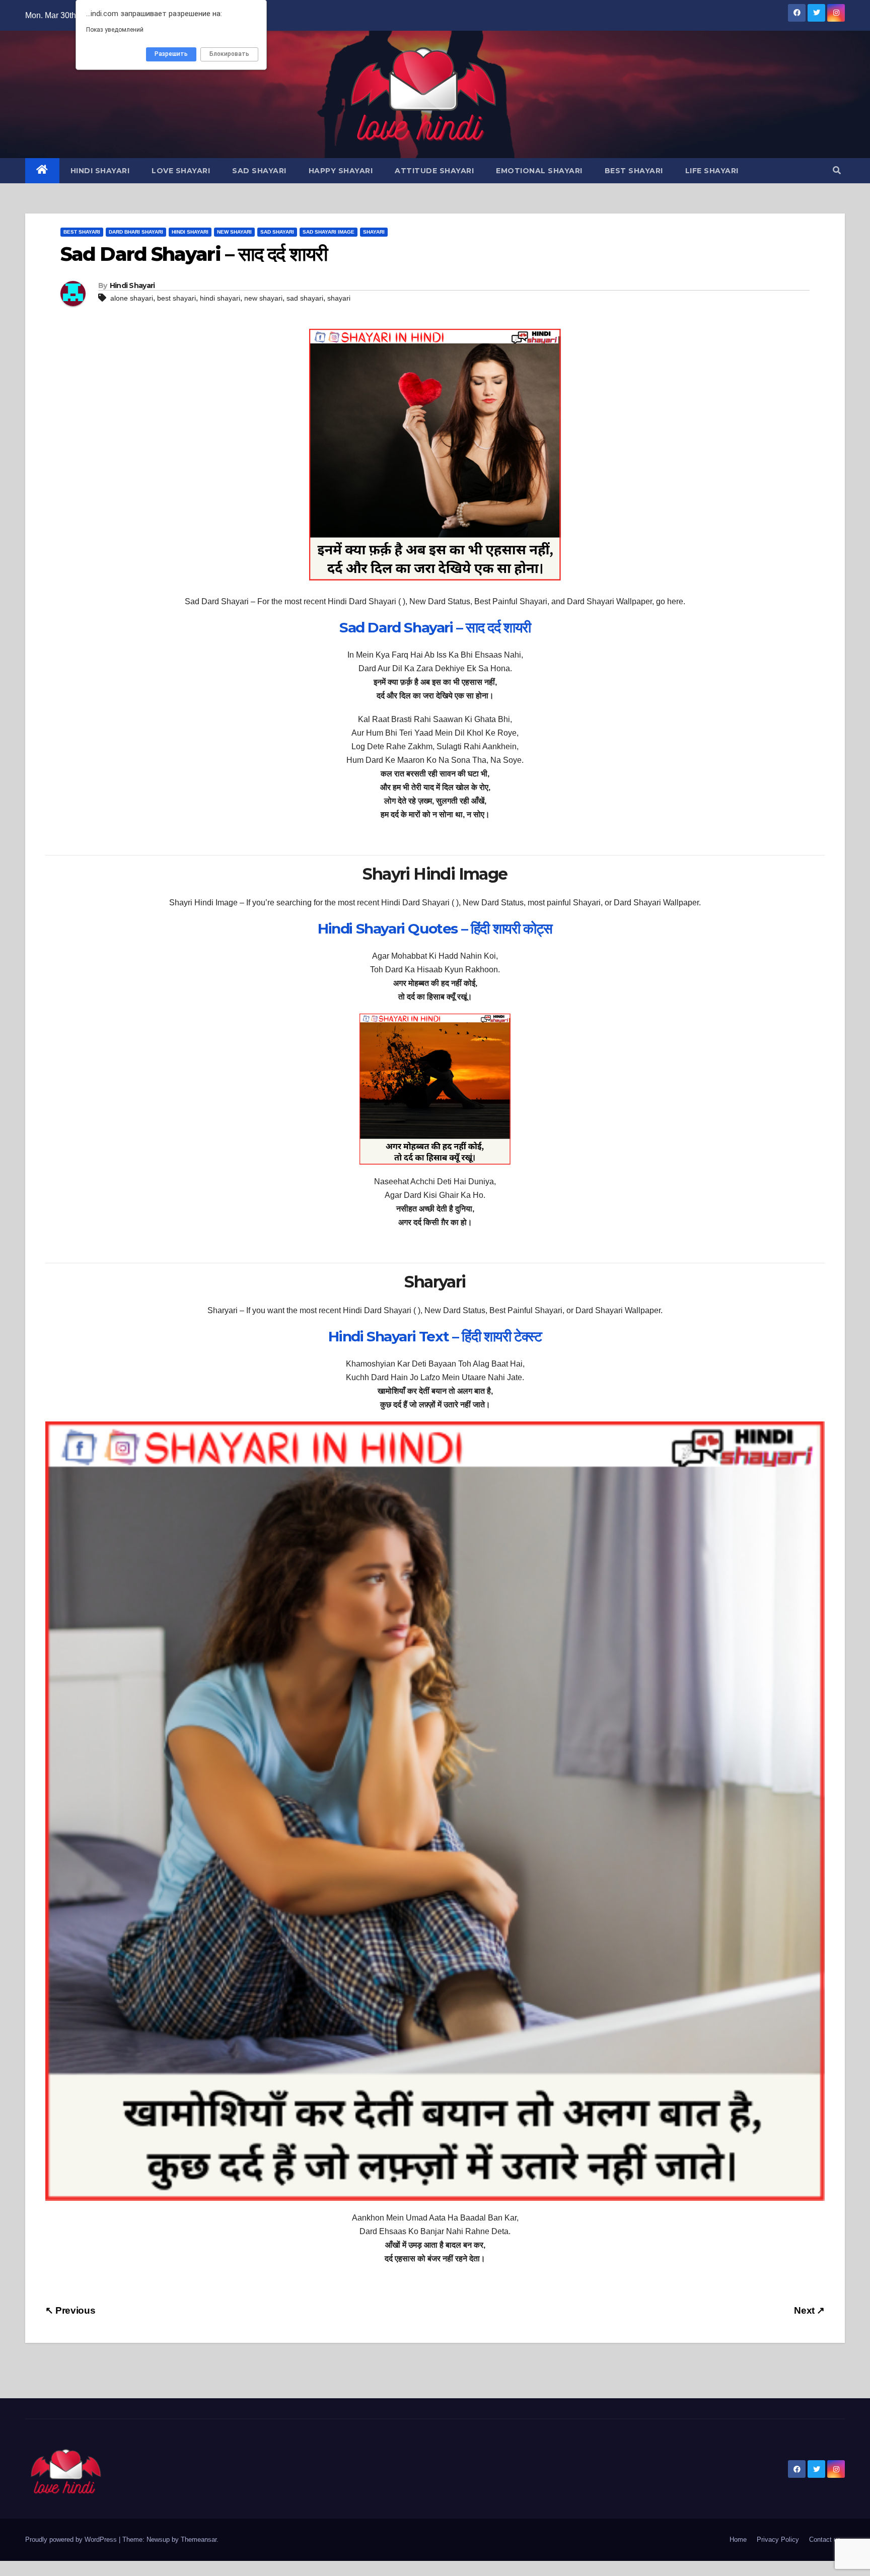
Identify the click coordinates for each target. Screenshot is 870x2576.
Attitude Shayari (434, 171)
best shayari (176, 298)
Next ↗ (809, 2310)
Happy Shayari (341, 171)
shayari (339, 298)
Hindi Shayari (100, 171)
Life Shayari (712, 171)
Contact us (825, 2539)
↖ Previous (70, 2310)
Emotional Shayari (539, 171)
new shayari (263, 298)
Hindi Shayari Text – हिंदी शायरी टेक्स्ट (435, 1336)
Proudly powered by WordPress (72, 2539)
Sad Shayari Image (329, 232)
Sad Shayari (259, 171)
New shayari (234, 232)
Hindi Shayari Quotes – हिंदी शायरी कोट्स (435, 928)
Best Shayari (634, 171)
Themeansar (199, 2539)
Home (738, 2539)
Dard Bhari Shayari (136, 232)
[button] (837, 170)
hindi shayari (220, 298)
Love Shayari (181, 171)
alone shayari (132, 298)
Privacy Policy (778, 2539)
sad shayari (305, 298)
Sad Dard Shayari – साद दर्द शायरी (435, 627)
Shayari (374, 232)
